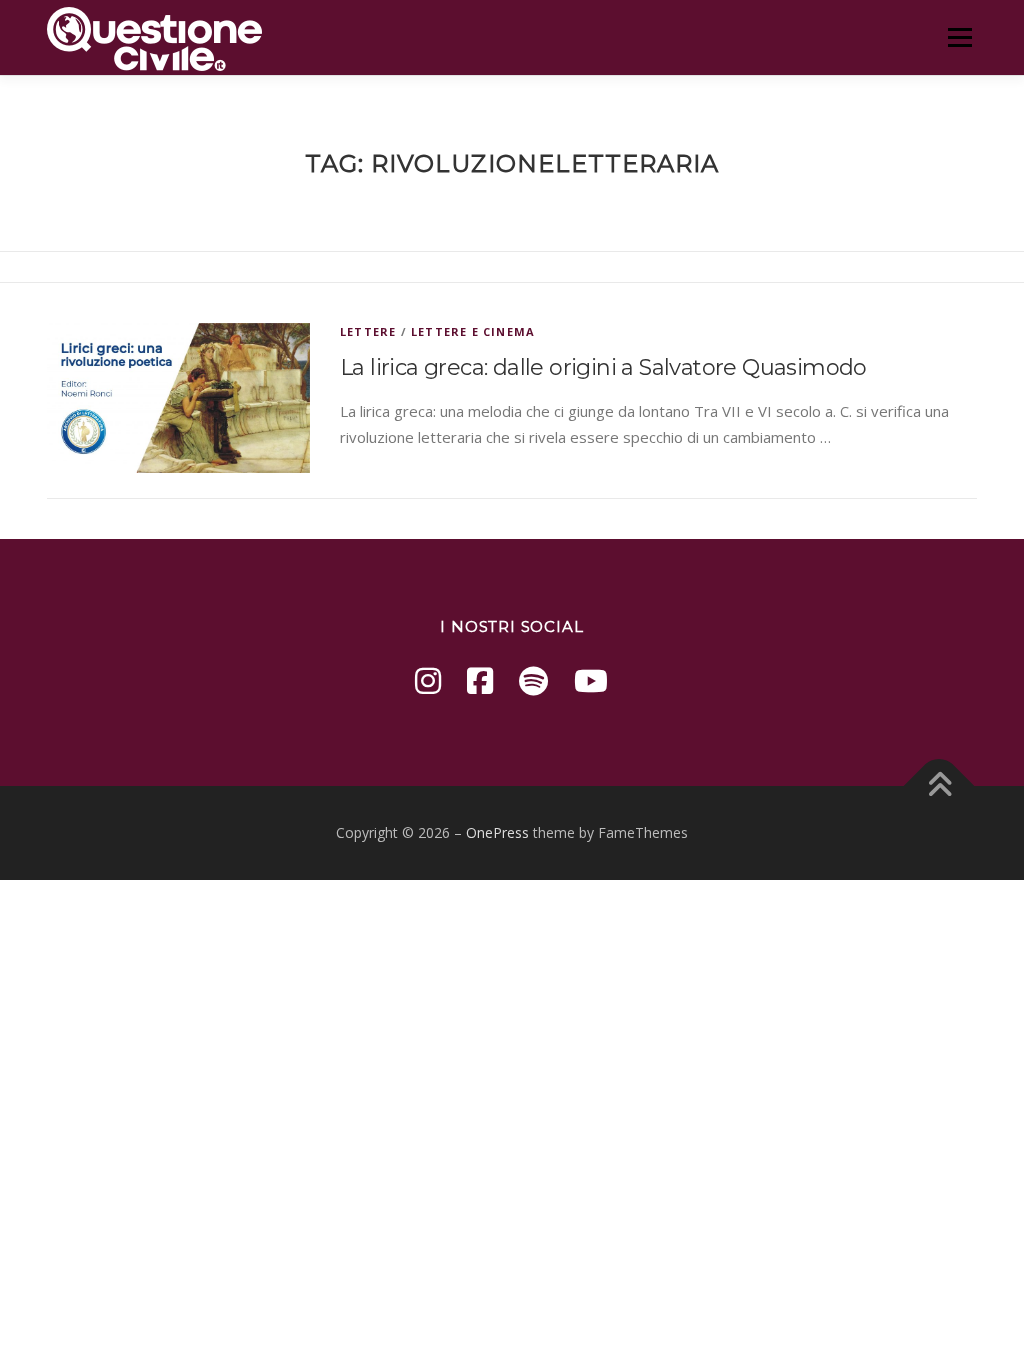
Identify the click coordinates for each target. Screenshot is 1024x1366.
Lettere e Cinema (473, 331)
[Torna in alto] (939, 786)
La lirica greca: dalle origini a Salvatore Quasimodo (603, 367)
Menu (959, 37)
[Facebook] (480, 680)
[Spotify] (533, 680)
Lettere (368, 331)
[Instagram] (428, 680)
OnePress (497, 832)
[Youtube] (591, 680)
